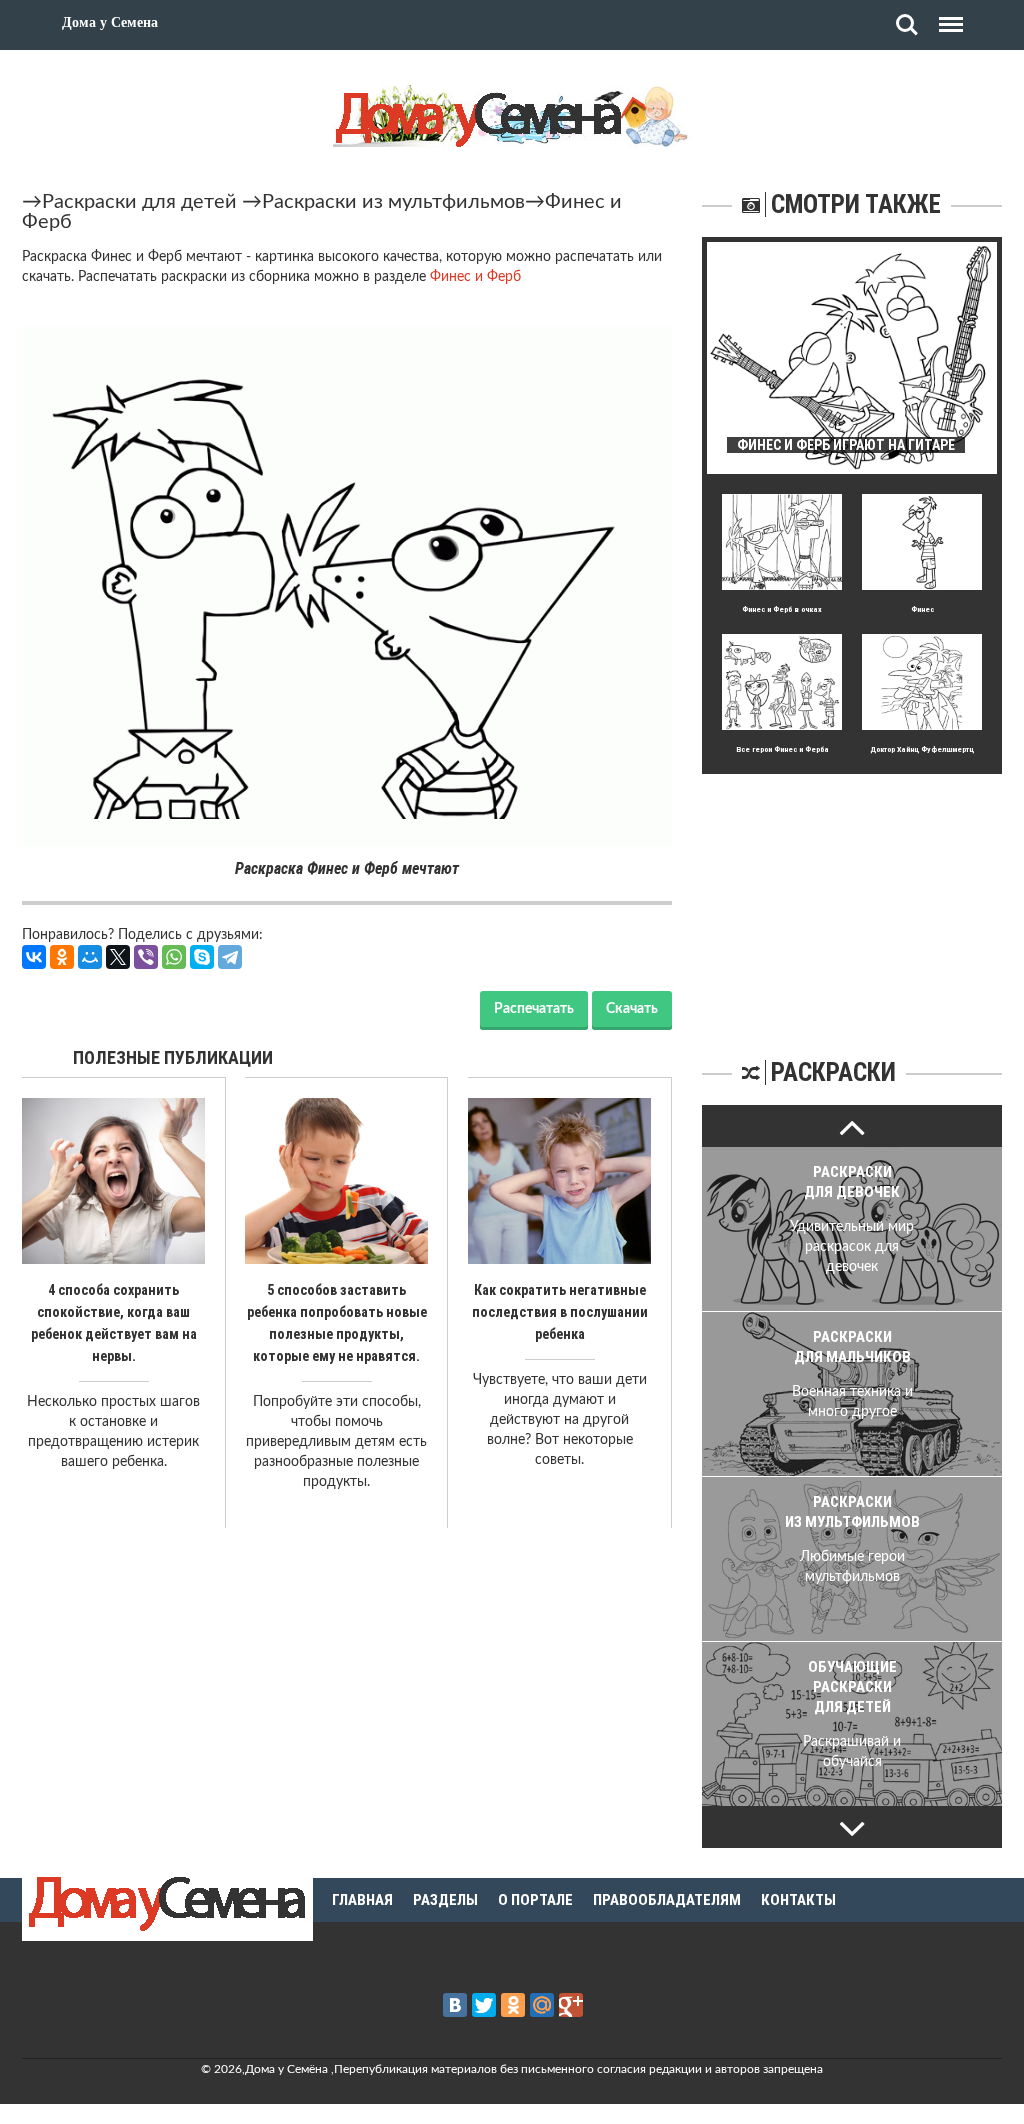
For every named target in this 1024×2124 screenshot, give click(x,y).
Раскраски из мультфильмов (393, 202)
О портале (535, 1900)
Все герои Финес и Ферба (782, 749)
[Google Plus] (571, 2005)
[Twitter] (484, 2005)
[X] (118, 957)
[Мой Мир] (90, 957)
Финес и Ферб (475, 277)
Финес (922, 609)
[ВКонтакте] (34, 957)
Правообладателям (667, 1900)
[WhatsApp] (174, 957)
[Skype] (202, 957)
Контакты (798, 1900)
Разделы (445, 1900)
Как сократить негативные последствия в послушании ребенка (560, 1312)
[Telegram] (230, 957)
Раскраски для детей (139, 202)
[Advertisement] (852, 899)
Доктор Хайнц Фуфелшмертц (922, 749)
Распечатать (534, 1009)
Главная (362, 1900)
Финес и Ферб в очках (782, 609)
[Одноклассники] (62, 957)
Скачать (632, 1009)
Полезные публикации (173, 1057)
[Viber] (146, 957)
